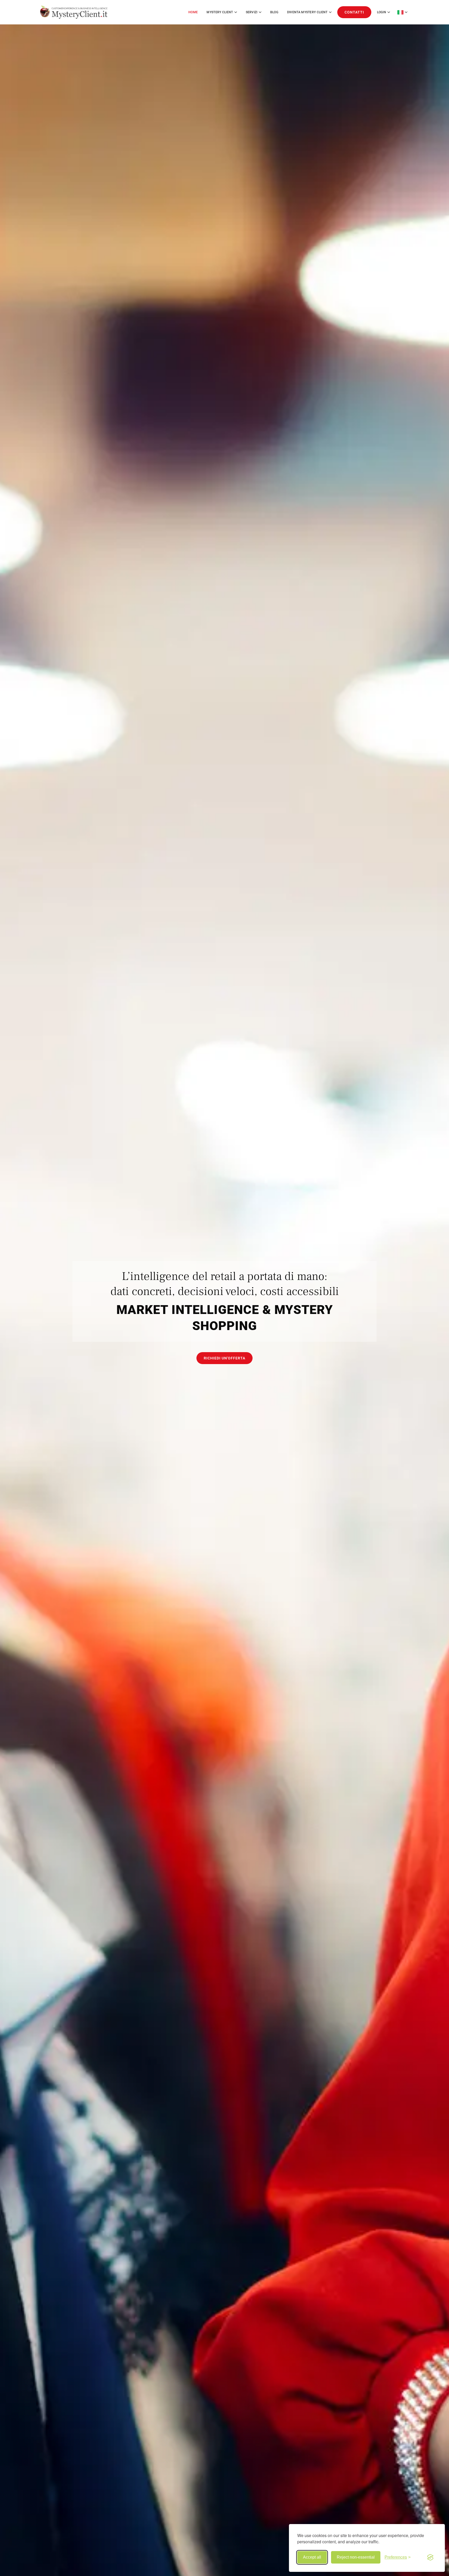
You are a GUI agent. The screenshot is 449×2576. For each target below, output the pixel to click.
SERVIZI (252, 12)
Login (382, 12)
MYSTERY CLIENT (220, 12)
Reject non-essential (356, 2557)
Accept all (312, 2557)
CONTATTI (354, 12)
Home (193, 12)
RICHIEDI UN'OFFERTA (224, 1358)
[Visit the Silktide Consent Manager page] (430, 2557)
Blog (274, 12)
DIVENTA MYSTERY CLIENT (307, 12)
